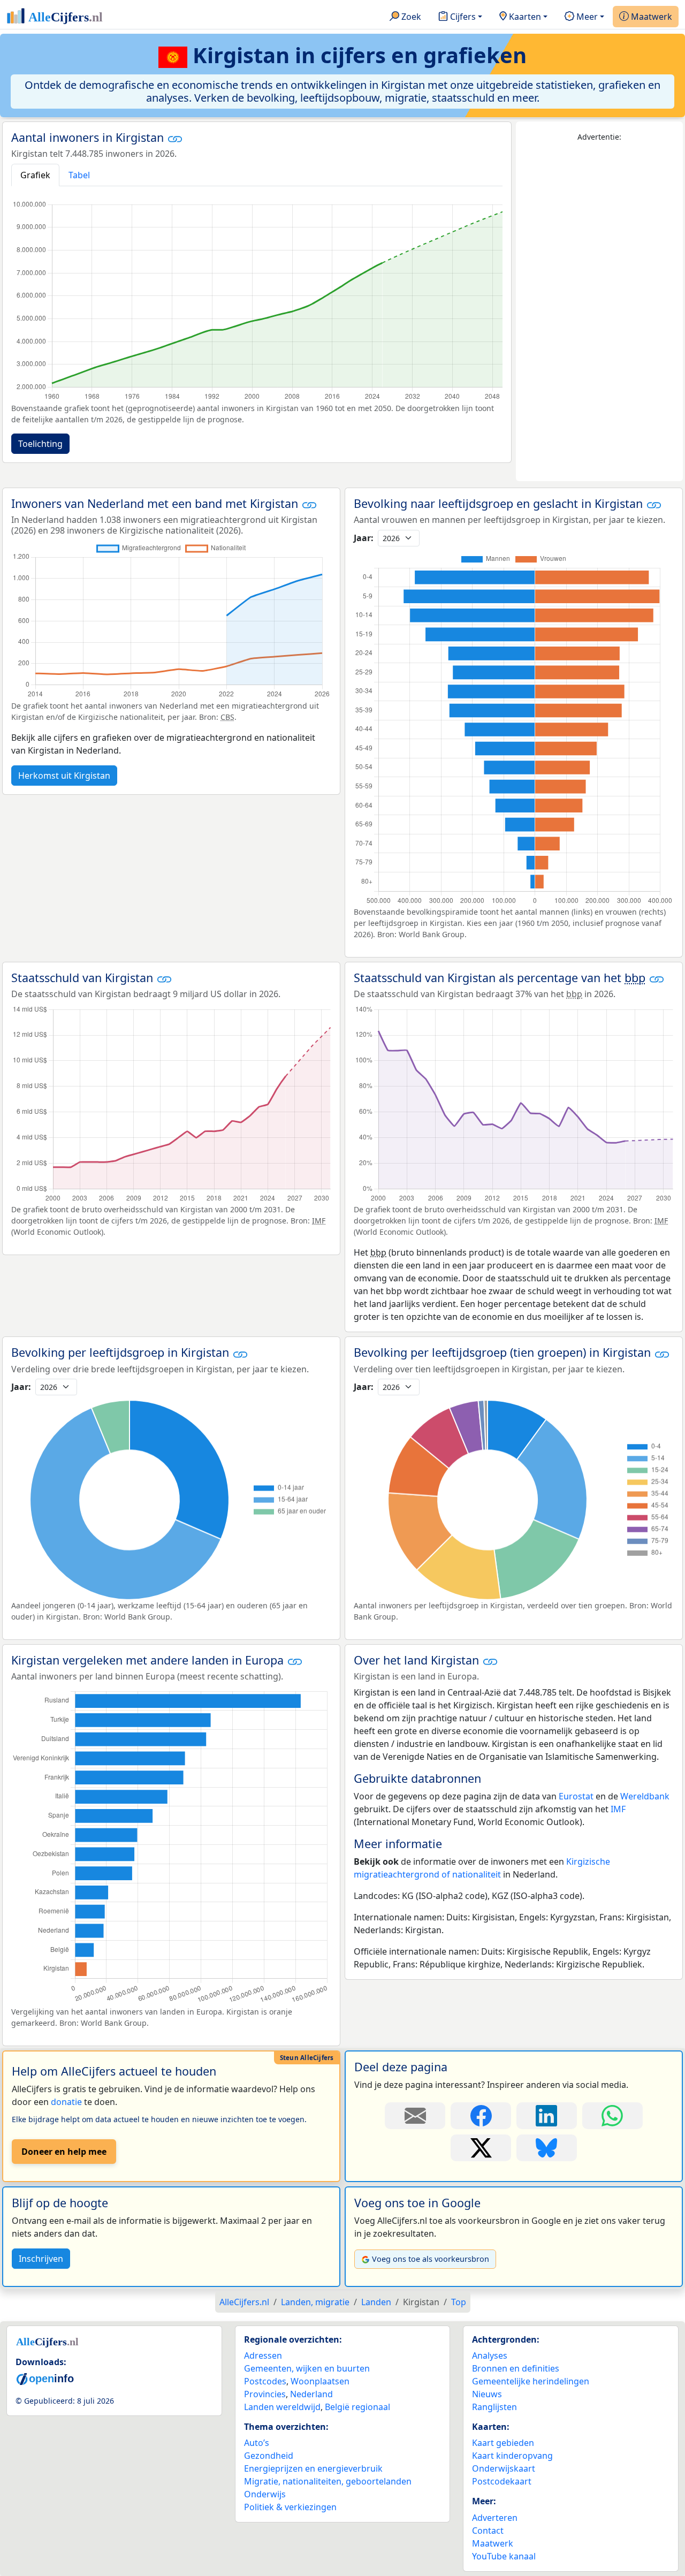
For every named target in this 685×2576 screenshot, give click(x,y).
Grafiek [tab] (35, 175)
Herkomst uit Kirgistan (64, 776)
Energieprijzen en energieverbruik (313, 2468)
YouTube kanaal (504, 2556)
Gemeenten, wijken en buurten (307, 2368)
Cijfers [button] (462, 17)
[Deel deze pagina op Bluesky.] (547, 2148)
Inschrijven (41, 2259)
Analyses (490, 2355)
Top (459, 2302)
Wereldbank (645, 1796)
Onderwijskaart (504, 2468)
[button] (175, 139)
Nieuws (487, 2394)
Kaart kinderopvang (512, 2456)
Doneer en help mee (64, 2152)
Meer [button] (586, 17)
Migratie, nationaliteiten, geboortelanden (328, 2481)
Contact (488, 2531)
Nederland (311, 2394)
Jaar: (364, 538)
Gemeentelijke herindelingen (531, 2381)
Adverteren (495, 2518)
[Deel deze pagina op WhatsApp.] (612, 2116)
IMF (618, 1809)
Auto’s (257, 2443)
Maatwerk (650, 17)
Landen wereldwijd (282, 2407)
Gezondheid (269, 2456)
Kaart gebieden (503, 2443)
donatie (66, 2102)
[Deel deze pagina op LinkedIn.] (547, 2116)
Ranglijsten (494, 2407)
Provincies (265, 2394)
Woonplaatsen (320, 2381)
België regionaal (357, 2407)
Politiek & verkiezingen (290, 2507)
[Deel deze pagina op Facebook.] (481, 2116)
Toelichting (40, 444)
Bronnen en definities (516, 2368)
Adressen (263, 2355)
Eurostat (576, 1796)
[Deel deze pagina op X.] (481, 2148)
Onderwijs (265, 2494)
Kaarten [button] (524, 17)
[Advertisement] (599, 312)
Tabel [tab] (79, 175)
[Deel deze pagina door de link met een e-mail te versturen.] (415, 2116)
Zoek (410, 17)
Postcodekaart (502, 2481)
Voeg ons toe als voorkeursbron (431, 2259)
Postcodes (265, 2381)
